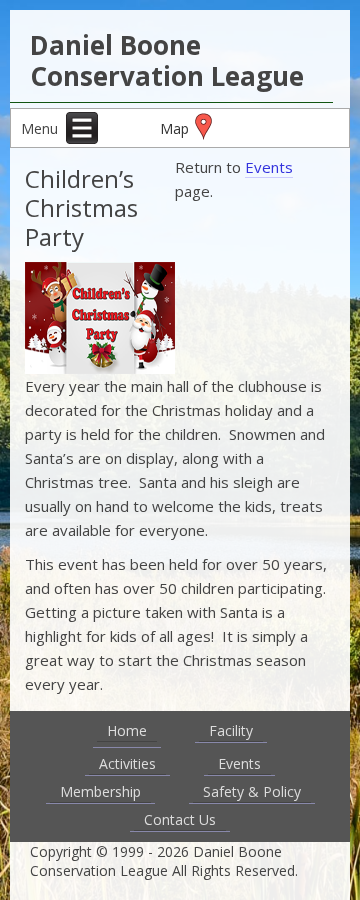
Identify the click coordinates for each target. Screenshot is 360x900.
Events (269, 167)
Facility (231, 730)
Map (174, 128)
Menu (41, 128)
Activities (127, 763)
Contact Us (180, 819)
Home (127, 730)
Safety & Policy (252, 791)
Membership (100, 791)
